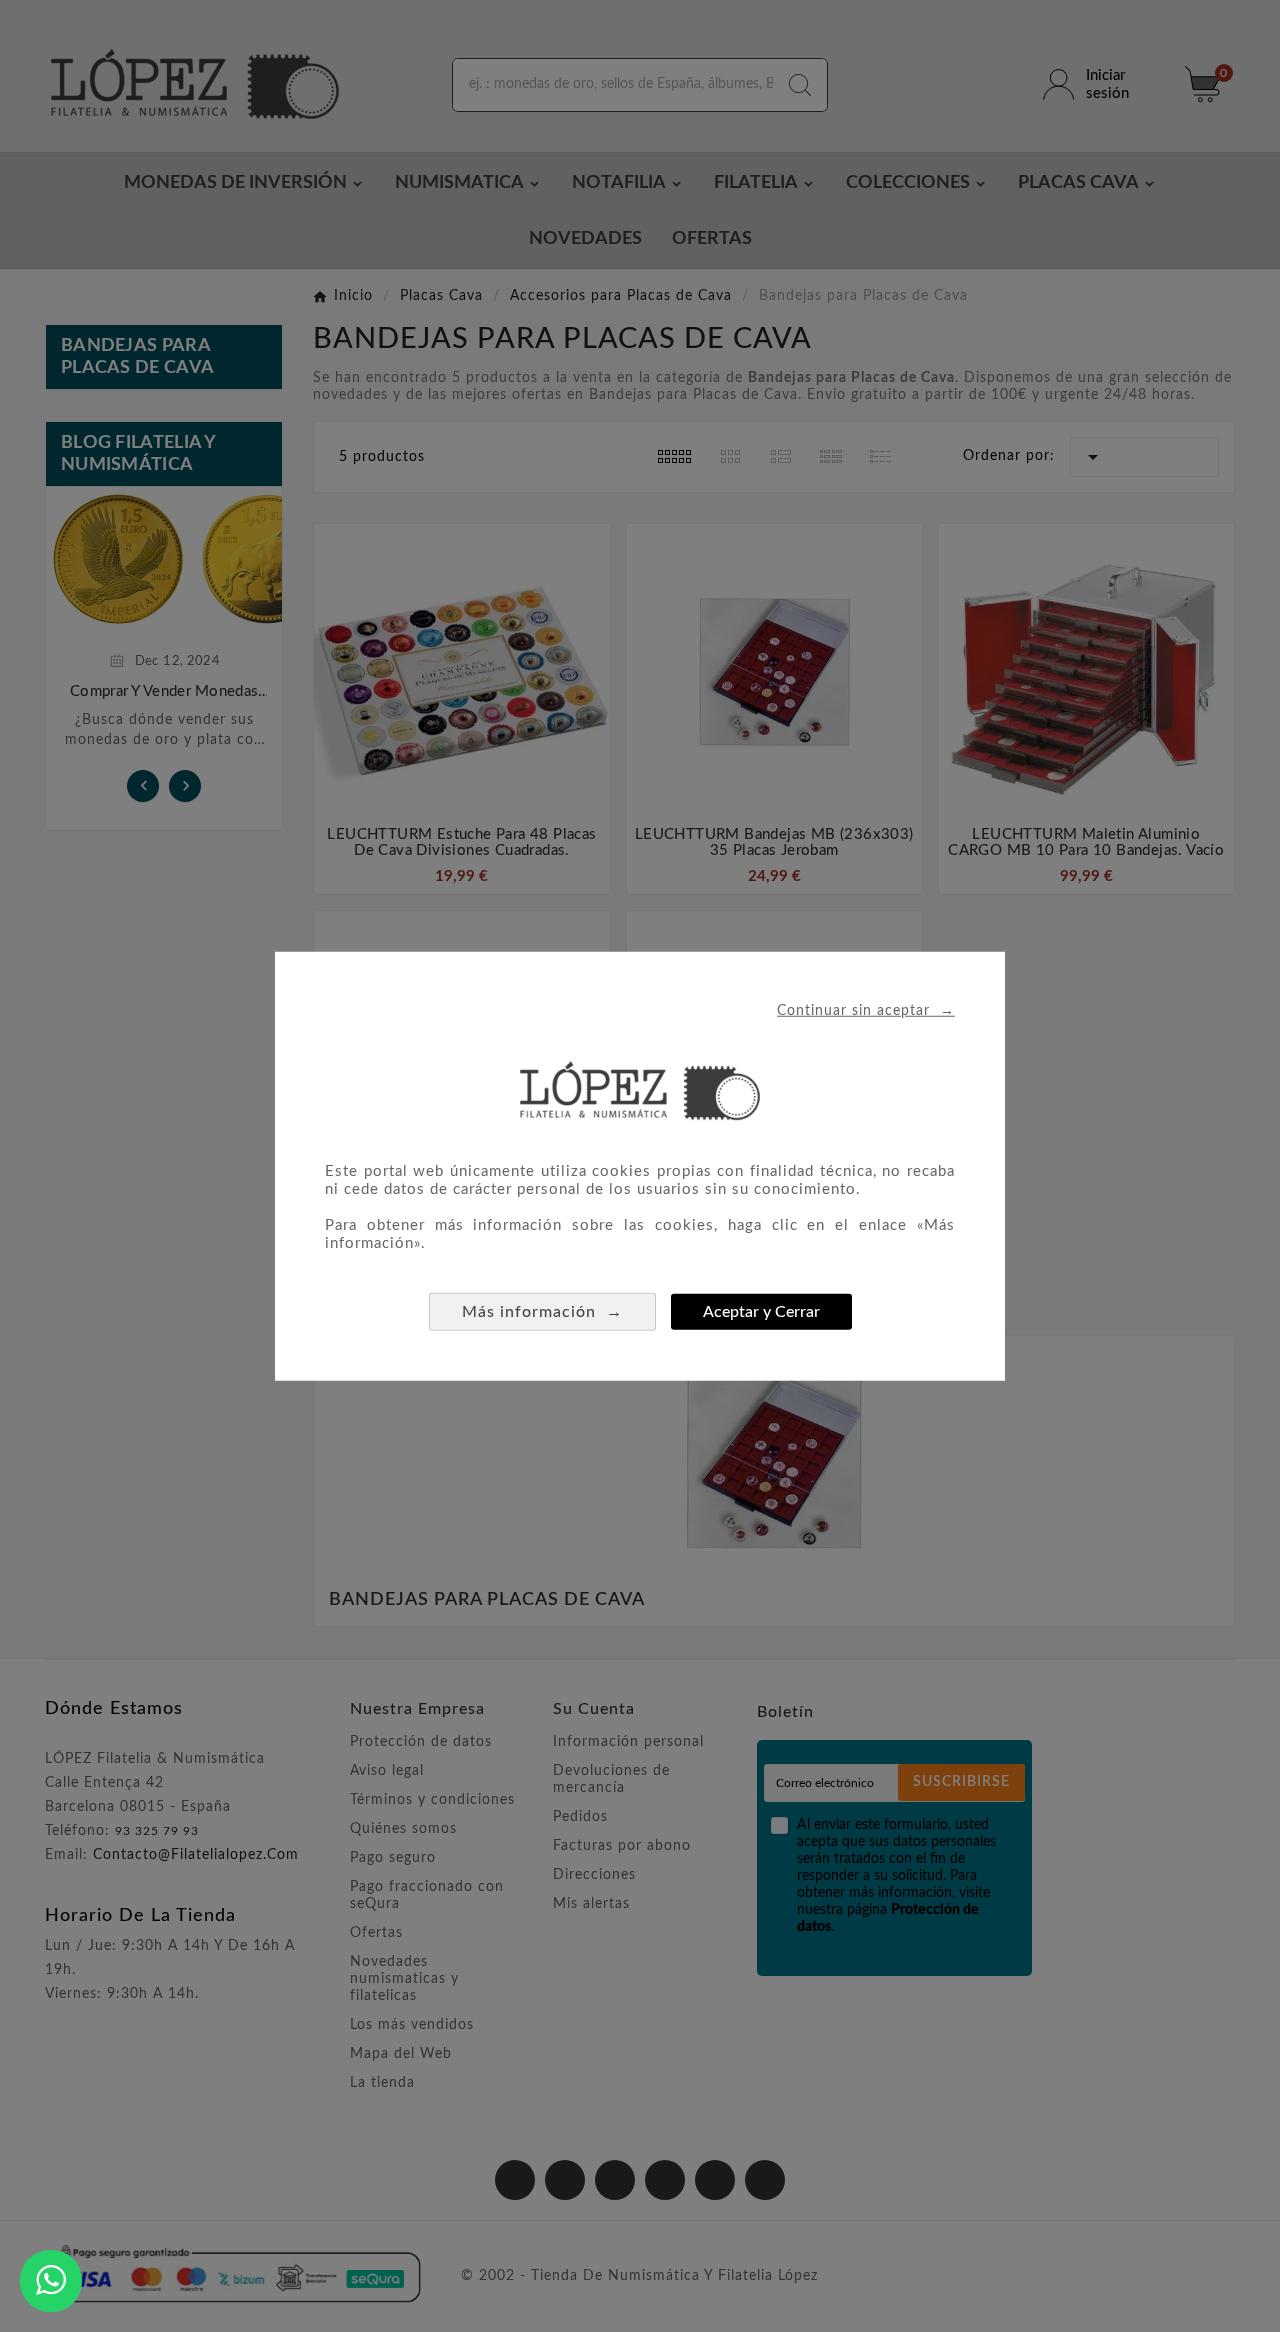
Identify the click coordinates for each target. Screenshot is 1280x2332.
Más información (542, 1310)
